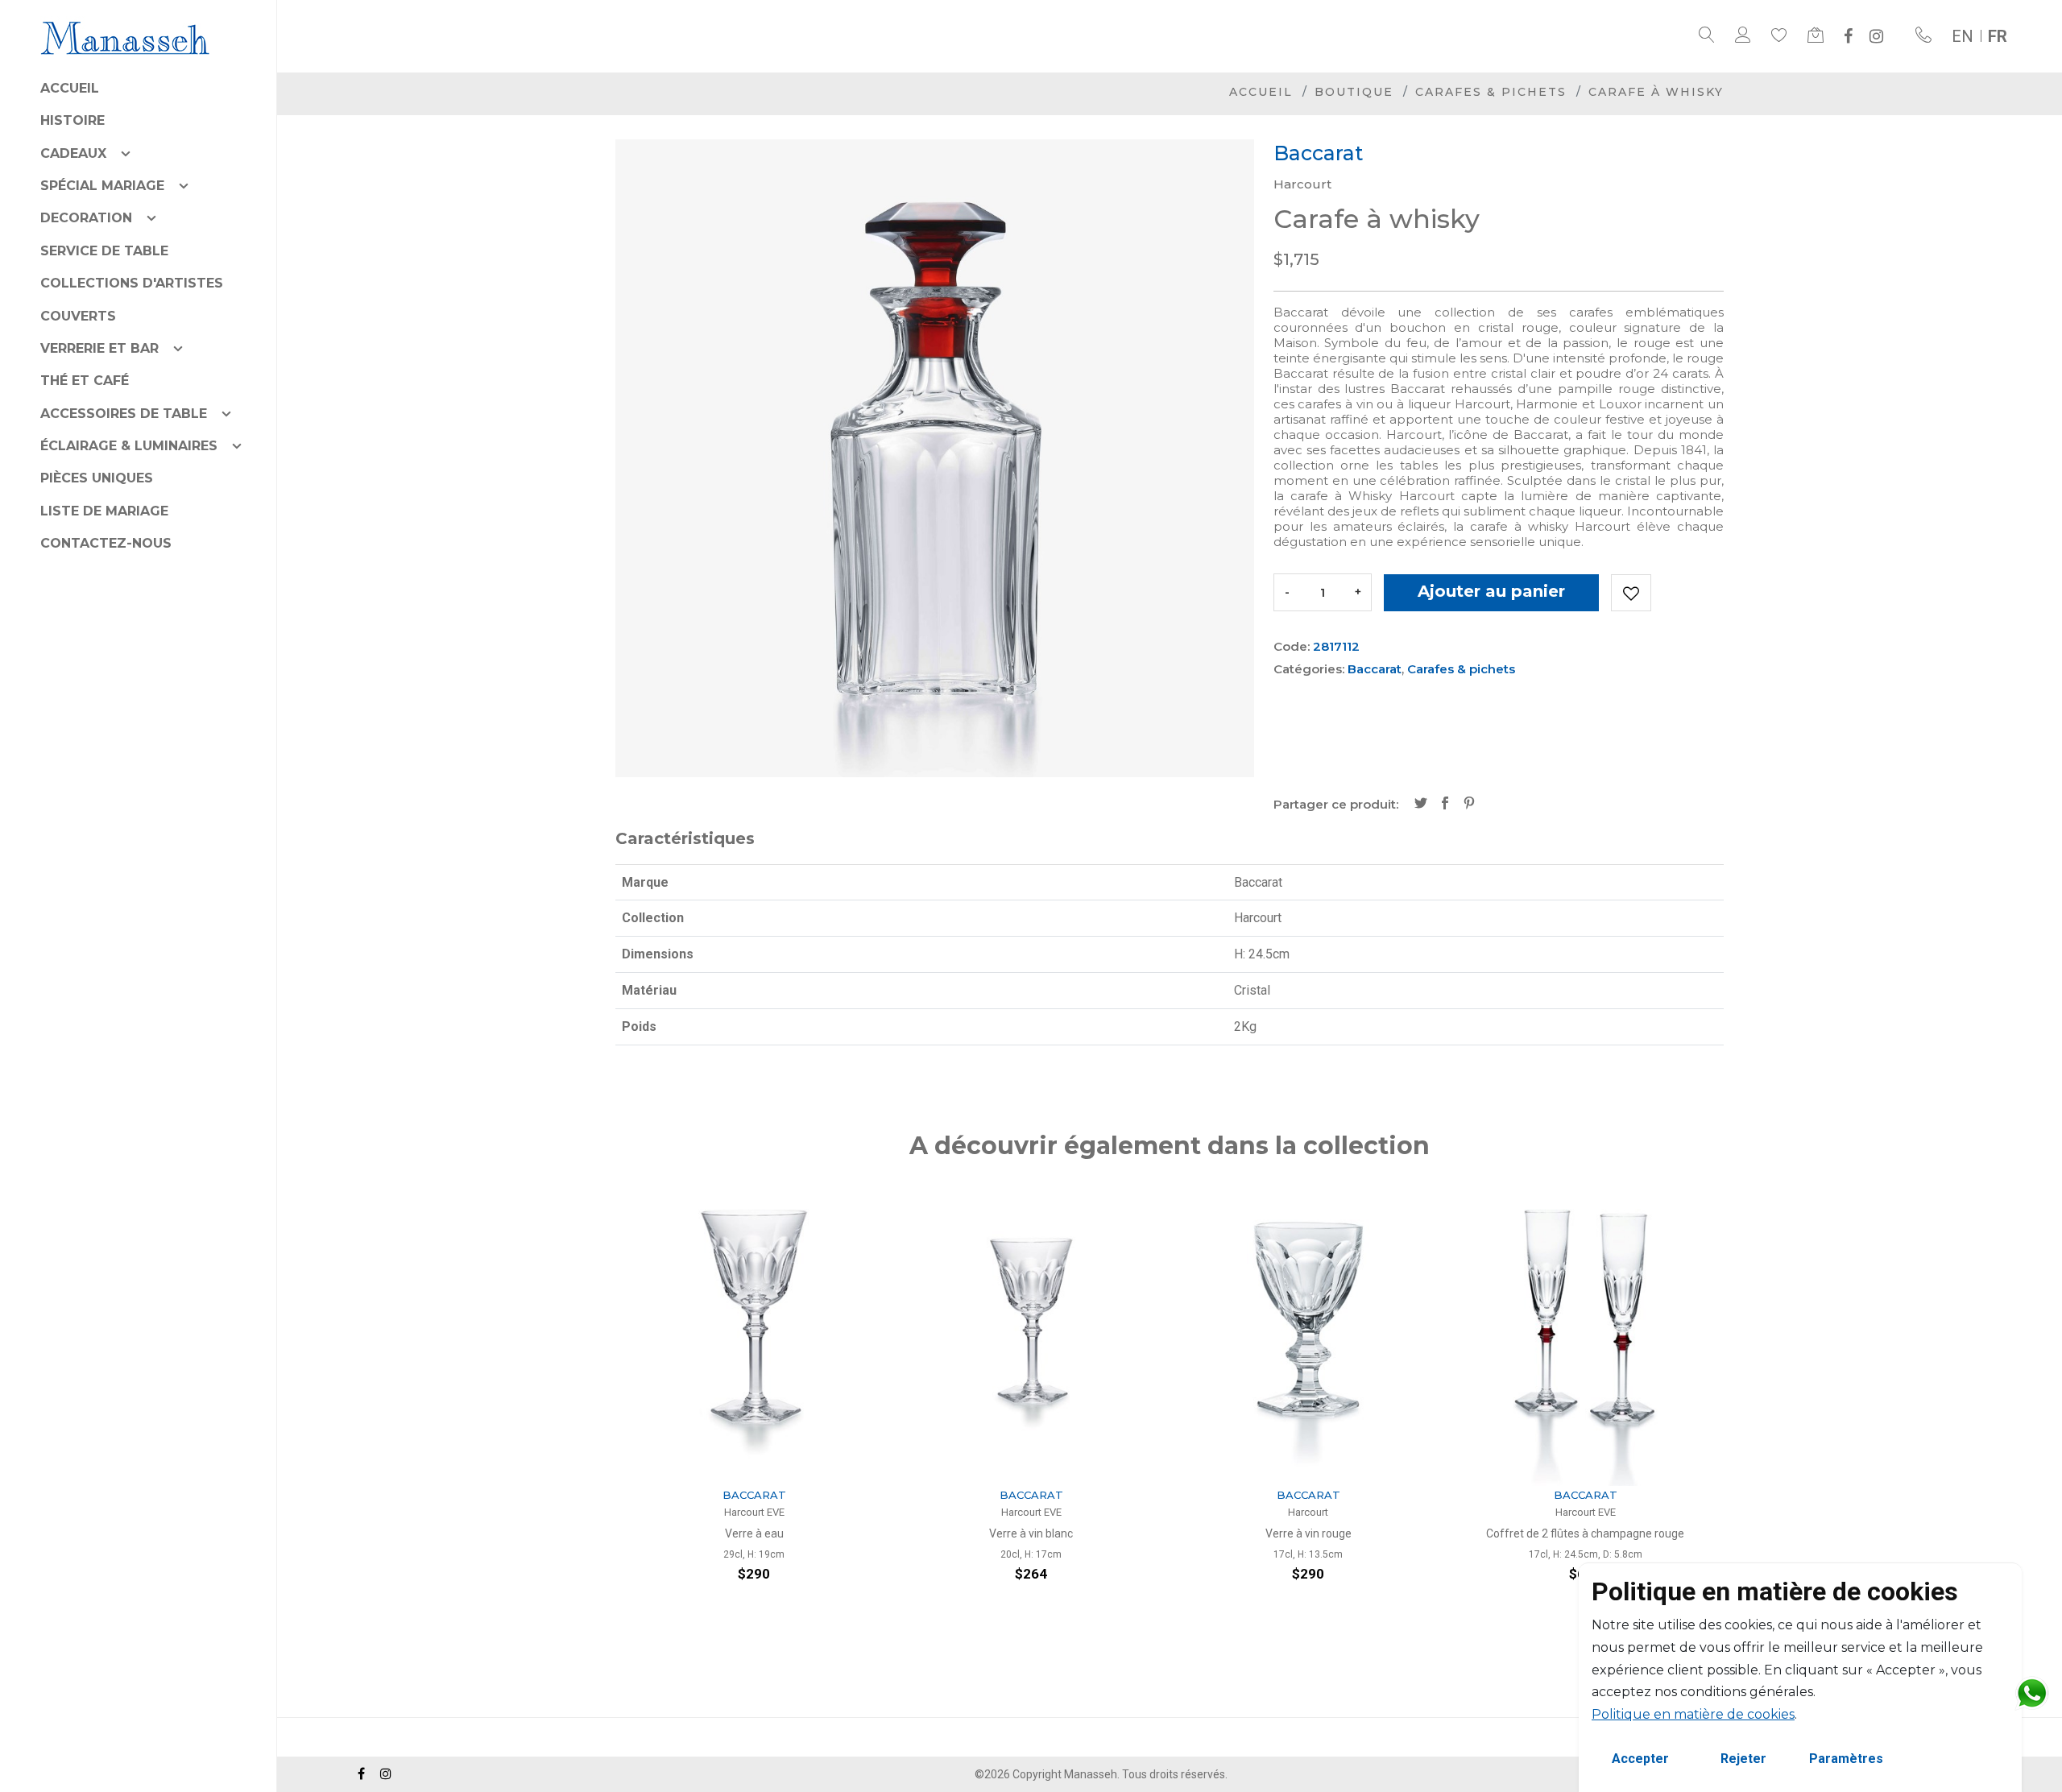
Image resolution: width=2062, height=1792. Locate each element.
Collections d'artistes (132, 283)
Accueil (70, 88)
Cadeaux (73, 153)
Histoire (72, 120)
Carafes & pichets (1491, 92)
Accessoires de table (124, 414)
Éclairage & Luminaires (129, 446)
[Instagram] (1876, 36)
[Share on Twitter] (1421, 805)
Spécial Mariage (102, 186)
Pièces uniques (97, 478)
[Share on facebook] (1445, 805)
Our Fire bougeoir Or (1585, 1533)
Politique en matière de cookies (1693, 1714)
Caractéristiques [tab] (685, 838)
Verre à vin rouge (1031, 1533)
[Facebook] (1848, 36)
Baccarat (1375, 669)
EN (1963, 36)
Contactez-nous (106, 543)
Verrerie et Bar (99, 348)
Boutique (1354, 92)
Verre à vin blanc (754, 1533)
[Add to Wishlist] (1631, 593)
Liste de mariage (104, 511)
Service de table (104, 251)
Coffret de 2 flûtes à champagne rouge (1308, 1533)
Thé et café (85, 381)
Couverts (78, 316)
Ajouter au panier (1491, 591)
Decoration (86, 218)
